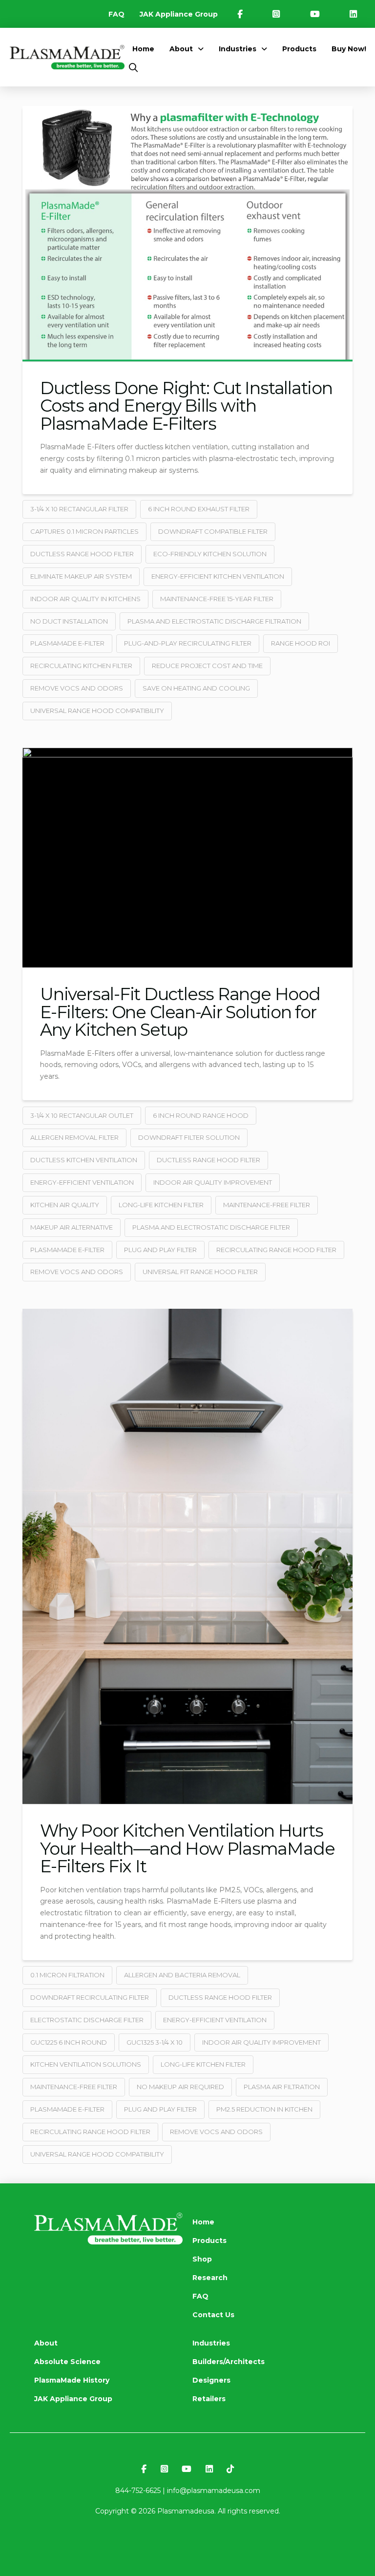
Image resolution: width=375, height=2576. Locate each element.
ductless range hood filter (82, 554)
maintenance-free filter (267, 1205)
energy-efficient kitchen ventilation (218, 576)
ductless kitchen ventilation (84, 1160)
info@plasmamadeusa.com (214, 2491)
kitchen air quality (65, 1205)
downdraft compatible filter (213, 531)
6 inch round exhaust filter (199, 509)
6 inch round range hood (201, 1115)
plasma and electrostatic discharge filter (211, 1227)
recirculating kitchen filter (81, 666)
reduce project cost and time (207, 666)
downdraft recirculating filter (90, 1997)
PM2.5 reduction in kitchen (264, 2109)
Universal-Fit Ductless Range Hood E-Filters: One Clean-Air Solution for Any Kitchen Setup (180, 1012)
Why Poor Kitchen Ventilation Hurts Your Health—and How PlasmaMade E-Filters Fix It (187, 1849)
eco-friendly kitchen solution (210, 554)
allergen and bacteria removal (182, 1975)
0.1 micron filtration (67, 1975)
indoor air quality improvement (213, 1182)
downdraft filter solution (189, 1137)
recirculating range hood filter (276, 1250)
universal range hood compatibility (97, 711)
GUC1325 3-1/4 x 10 (155, 2042)
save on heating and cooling (196, 688)
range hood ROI (301, 643)
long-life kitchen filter (161, 1205)
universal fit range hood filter (200, 1272)
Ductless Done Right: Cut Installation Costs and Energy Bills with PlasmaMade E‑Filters (186, 406)
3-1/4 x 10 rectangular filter (79, 509)
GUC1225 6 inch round (69, 2042)
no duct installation (69, 621)
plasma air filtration (282, 2087)
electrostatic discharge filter (87, 2020)
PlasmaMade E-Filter (67, 643)
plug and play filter (160, 1250)
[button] (133, 68)
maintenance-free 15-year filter (217, 599)
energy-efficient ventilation (82, 1182)
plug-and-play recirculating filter (188, 643)
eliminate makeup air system (81, 576)
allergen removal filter (74, 1137)
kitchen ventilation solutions (86, 2064)
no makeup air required (180, 2087)
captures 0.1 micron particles (84, 531)
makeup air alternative (72, 1227)
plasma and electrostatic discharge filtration (214, 621)
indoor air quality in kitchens (85, 599)
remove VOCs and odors (77, 688)
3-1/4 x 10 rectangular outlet (82, 1115)
